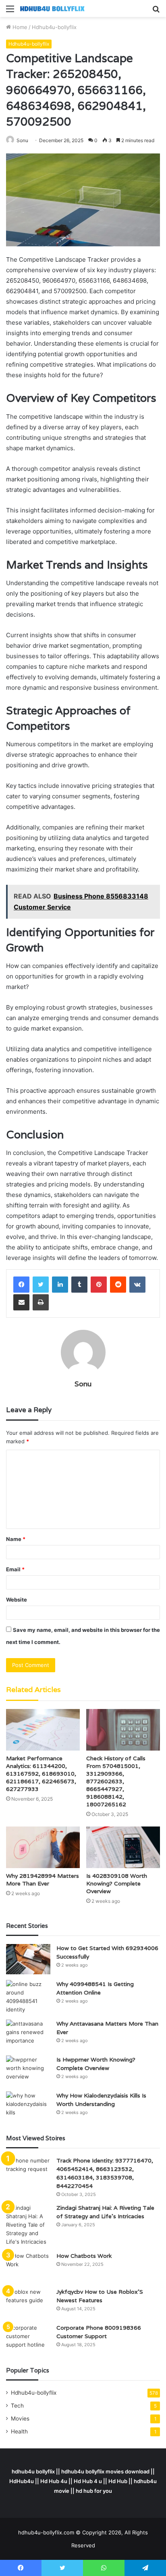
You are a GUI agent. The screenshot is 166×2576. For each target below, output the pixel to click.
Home (19, 27)
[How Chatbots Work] (28, 2267)
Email (15, 1569)
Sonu (83, 1384)
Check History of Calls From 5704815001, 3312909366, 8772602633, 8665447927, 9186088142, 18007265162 (116, 1781)
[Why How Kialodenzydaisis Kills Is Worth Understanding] (28, 2107)
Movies (20, 2419)
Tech (17, 2406)
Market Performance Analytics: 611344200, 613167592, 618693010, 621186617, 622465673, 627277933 (41, 1774)
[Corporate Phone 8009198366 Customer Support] (28, 2339)
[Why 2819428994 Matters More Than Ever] (43, 1847)
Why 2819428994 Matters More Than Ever (43, 1880)
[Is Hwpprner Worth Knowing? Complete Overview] (28, 2071)
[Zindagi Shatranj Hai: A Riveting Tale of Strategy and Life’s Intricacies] (28, 2225)
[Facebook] (21, 1285)
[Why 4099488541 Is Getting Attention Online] (28, 1997)
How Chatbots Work (84, 2256)
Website (17, 1600)
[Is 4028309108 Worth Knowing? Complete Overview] (123, 1847)
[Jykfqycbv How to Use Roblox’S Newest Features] (28, 2303)
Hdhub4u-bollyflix (54, 27)
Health (19, 2431)
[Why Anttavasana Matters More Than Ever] (28, 2035)
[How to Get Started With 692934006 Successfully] (28, 1959)
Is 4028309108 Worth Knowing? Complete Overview (117, 1883)
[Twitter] (41, 1285)
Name (16, 1539)
